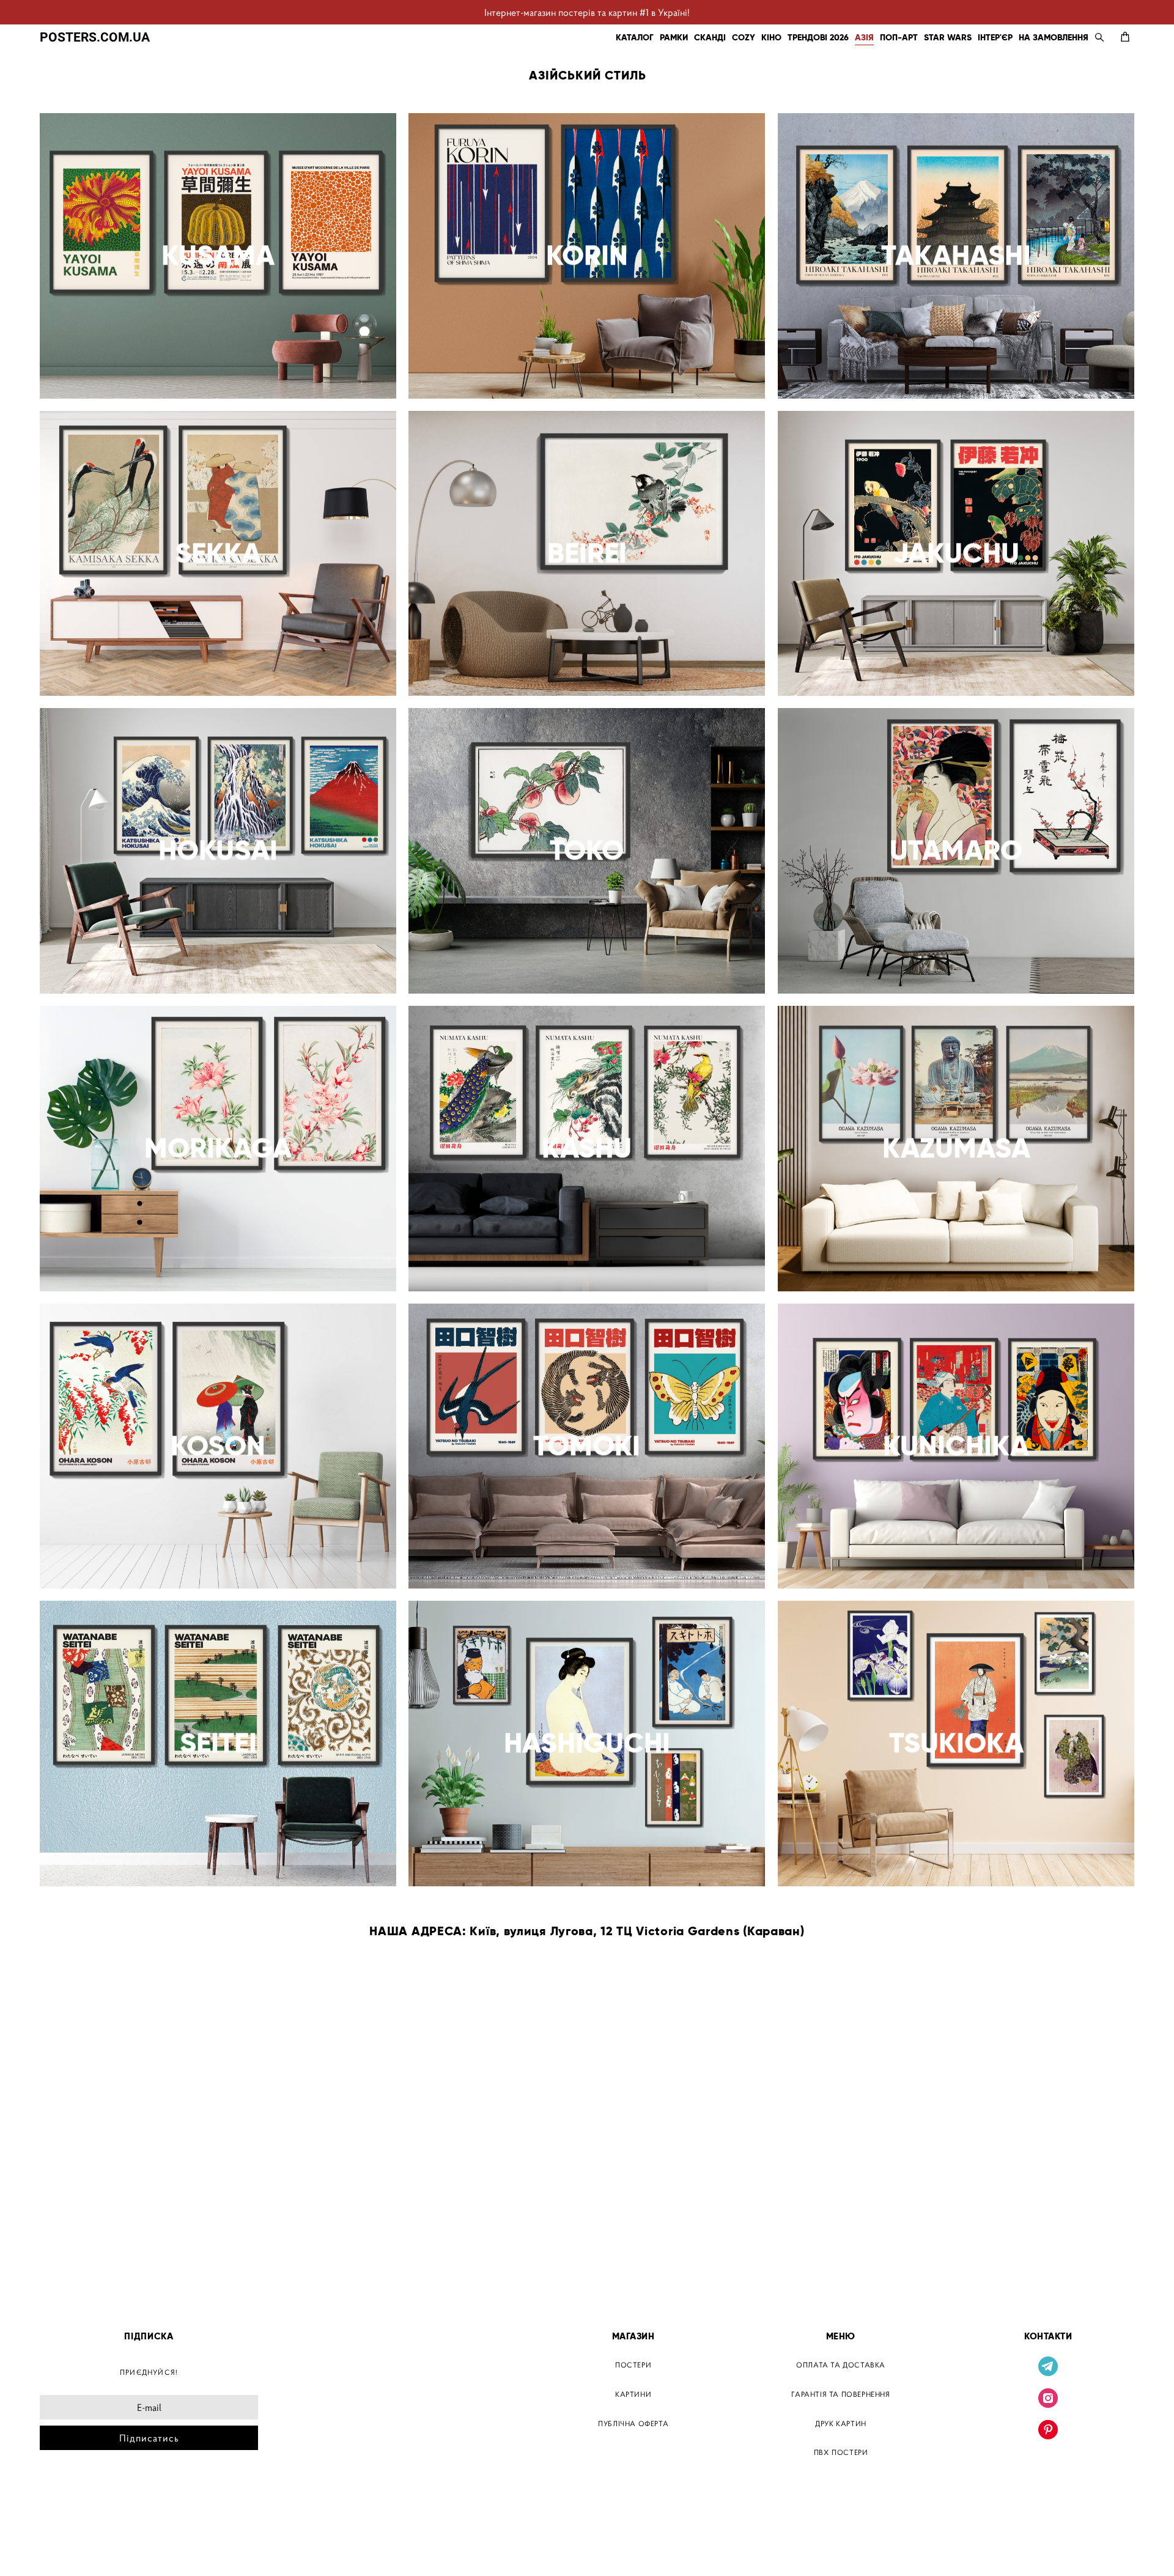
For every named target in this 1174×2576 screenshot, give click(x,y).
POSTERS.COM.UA (95, 37)
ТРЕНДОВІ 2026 (818, 37)
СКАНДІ (710, 37)
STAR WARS (948, 37)
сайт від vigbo (66, 2547)
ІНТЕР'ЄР (995, 37)
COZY (744, 37)
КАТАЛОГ (635, 37)
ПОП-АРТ (899, 37)
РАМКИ (674, 37)
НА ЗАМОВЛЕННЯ (1054, 37)
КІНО (771, 37)
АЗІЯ (864, 37)
